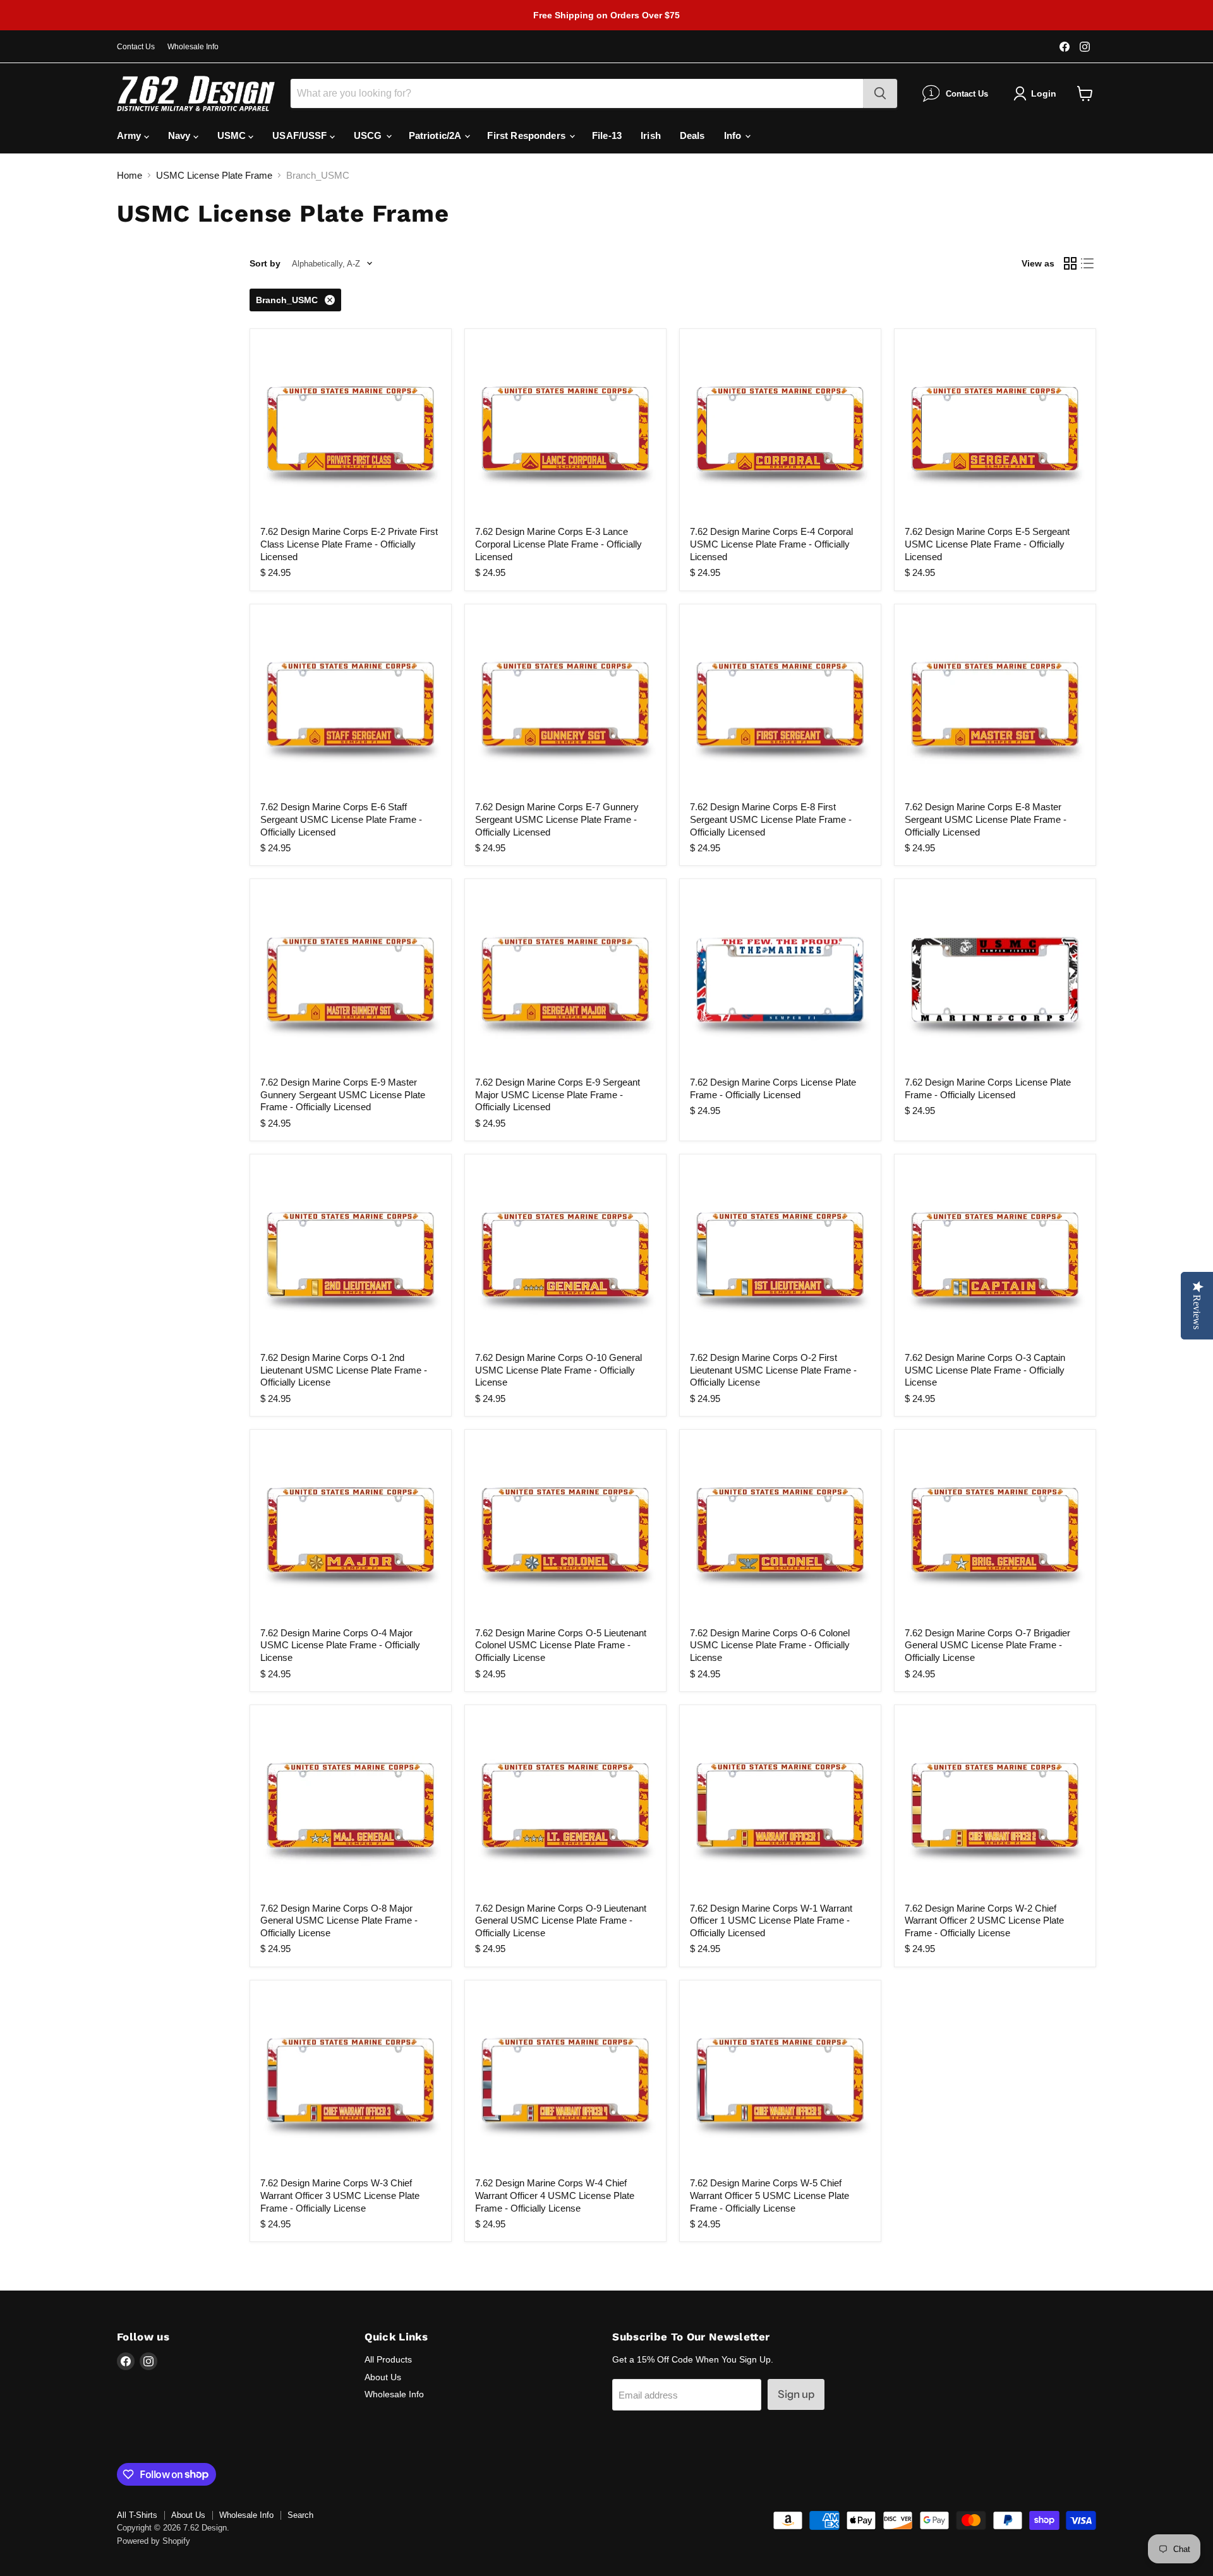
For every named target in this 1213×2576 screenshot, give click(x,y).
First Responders (528, 135)
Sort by (265, 263)
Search (300, 2515)
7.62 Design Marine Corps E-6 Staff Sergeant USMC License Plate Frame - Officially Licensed (341, 819)
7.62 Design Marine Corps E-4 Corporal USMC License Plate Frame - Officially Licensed (771, 544)
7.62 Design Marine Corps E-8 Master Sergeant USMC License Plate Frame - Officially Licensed (986, 819)
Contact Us (136, 47)
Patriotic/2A (436, 135)
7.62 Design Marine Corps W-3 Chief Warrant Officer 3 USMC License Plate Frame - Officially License (340, 2195)
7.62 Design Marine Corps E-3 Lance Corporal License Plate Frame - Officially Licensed (558, 544)
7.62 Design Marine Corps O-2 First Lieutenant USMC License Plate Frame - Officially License (773, 1370)
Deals (692, 135)
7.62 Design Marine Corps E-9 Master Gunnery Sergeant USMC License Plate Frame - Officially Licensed (343, 1094)
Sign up (796, 2394)
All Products (388, 2359)
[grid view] (1070, 264)
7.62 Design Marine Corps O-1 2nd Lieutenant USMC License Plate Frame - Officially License (344, 1370)
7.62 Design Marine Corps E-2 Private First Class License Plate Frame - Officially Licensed (349, 544)
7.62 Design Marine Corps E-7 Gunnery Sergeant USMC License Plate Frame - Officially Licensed (557, 819)
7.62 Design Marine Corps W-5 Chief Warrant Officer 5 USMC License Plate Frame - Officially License (769, 2195)
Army (130, 135)
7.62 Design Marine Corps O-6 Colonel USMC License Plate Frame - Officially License (770, 1645)
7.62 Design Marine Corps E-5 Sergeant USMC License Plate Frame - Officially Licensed (987, 544)
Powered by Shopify (154, 2541)
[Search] (880, 93)
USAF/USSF (301, 135)
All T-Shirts (137, 2515)
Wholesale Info (193, 47)
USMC (233, 135)
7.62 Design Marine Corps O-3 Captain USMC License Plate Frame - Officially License (985, 1370)
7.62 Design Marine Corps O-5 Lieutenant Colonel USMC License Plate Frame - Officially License (561, 1645)
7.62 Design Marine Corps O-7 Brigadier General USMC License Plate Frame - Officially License (987, 1645)
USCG (369, 135)
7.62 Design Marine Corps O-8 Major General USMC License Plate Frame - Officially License (339, 1920)
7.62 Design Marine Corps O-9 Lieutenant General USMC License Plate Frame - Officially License (561, 1920)
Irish (651, 135)
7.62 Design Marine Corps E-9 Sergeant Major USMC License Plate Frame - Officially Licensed (558, 1094)
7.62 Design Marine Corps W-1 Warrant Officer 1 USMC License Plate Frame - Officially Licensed (771, 1920)
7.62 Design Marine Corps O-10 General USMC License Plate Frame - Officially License (558, 1370)
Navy (181, 135)
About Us (383, 2377)
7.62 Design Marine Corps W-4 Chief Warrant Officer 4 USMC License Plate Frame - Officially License (555, 2195)
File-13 (607, 135)
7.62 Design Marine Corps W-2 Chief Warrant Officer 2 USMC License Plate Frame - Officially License (984, 1920)
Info (734, 135)
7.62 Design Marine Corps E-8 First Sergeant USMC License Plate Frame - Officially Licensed (771, 819)
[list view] (1088, 264)
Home (130, 175)
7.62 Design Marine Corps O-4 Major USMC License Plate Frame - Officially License (340, 1645)
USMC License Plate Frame (214, 175)
